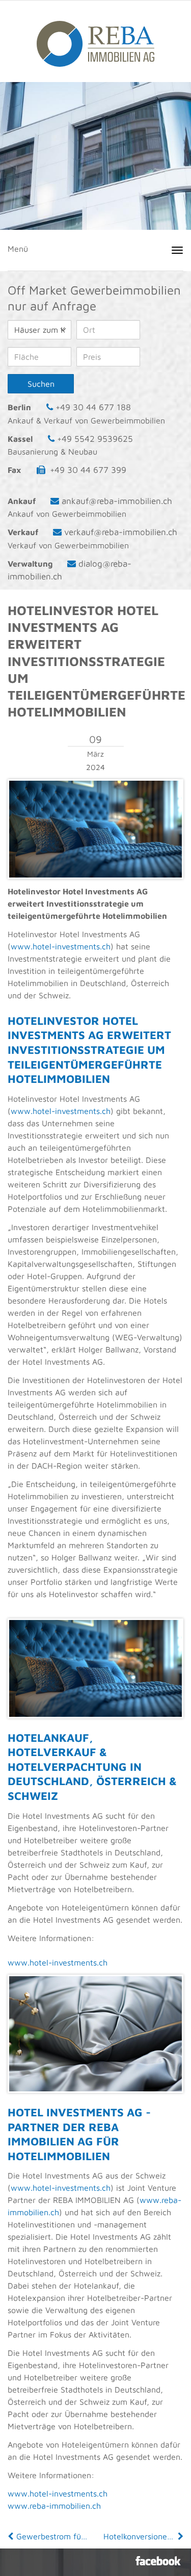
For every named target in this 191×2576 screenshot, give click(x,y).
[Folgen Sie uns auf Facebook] (158, 2561)
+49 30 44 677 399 (88, 470)
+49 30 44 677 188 (93, 407)
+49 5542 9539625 (95, 439)
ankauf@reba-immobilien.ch (117, 501)
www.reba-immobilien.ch (54, 2506)
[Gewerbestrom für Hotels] (12, 2536)
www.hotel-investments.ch (61, 946)
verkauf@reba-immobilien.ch (121, 532)
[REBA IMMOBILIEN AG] (95, 39)
